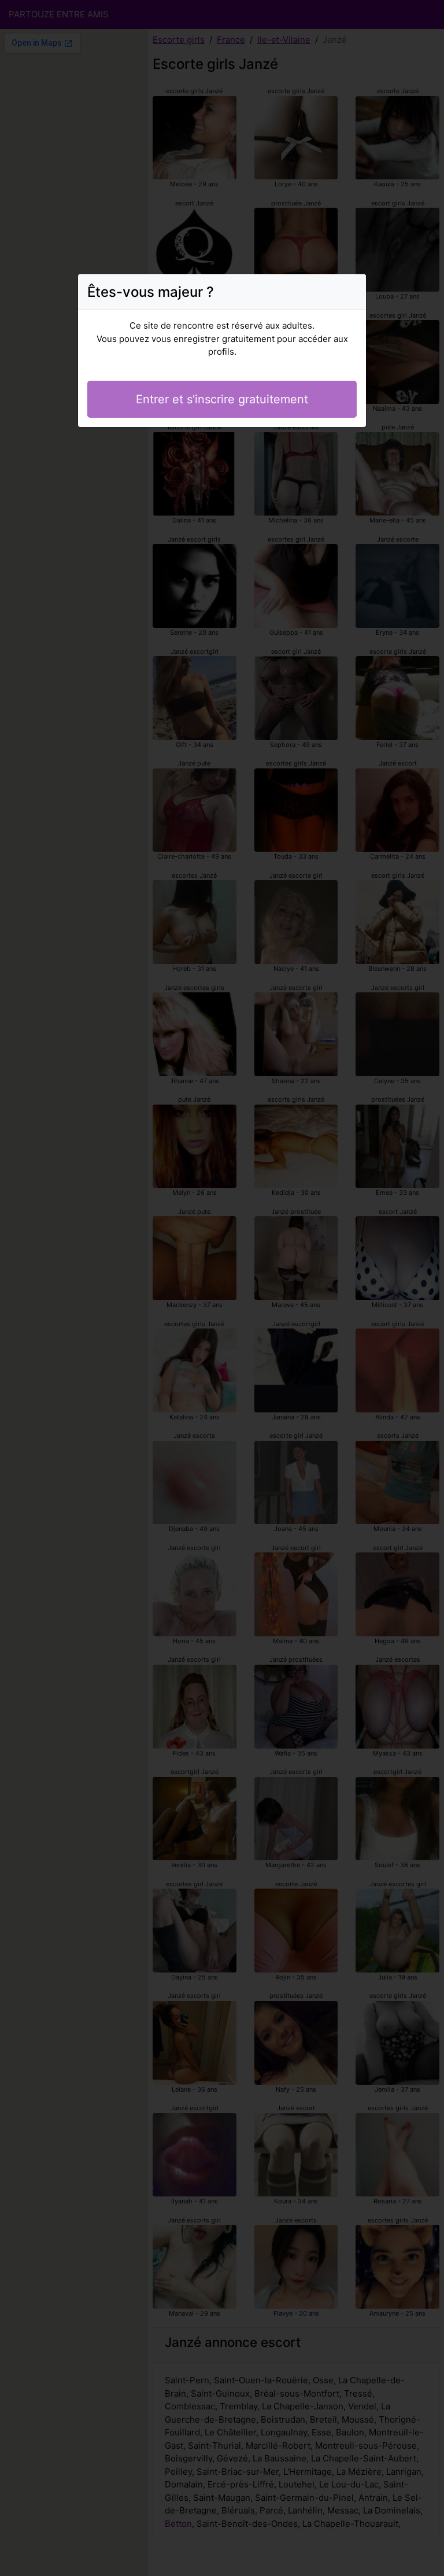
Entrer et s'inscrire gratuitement (222, 399)
